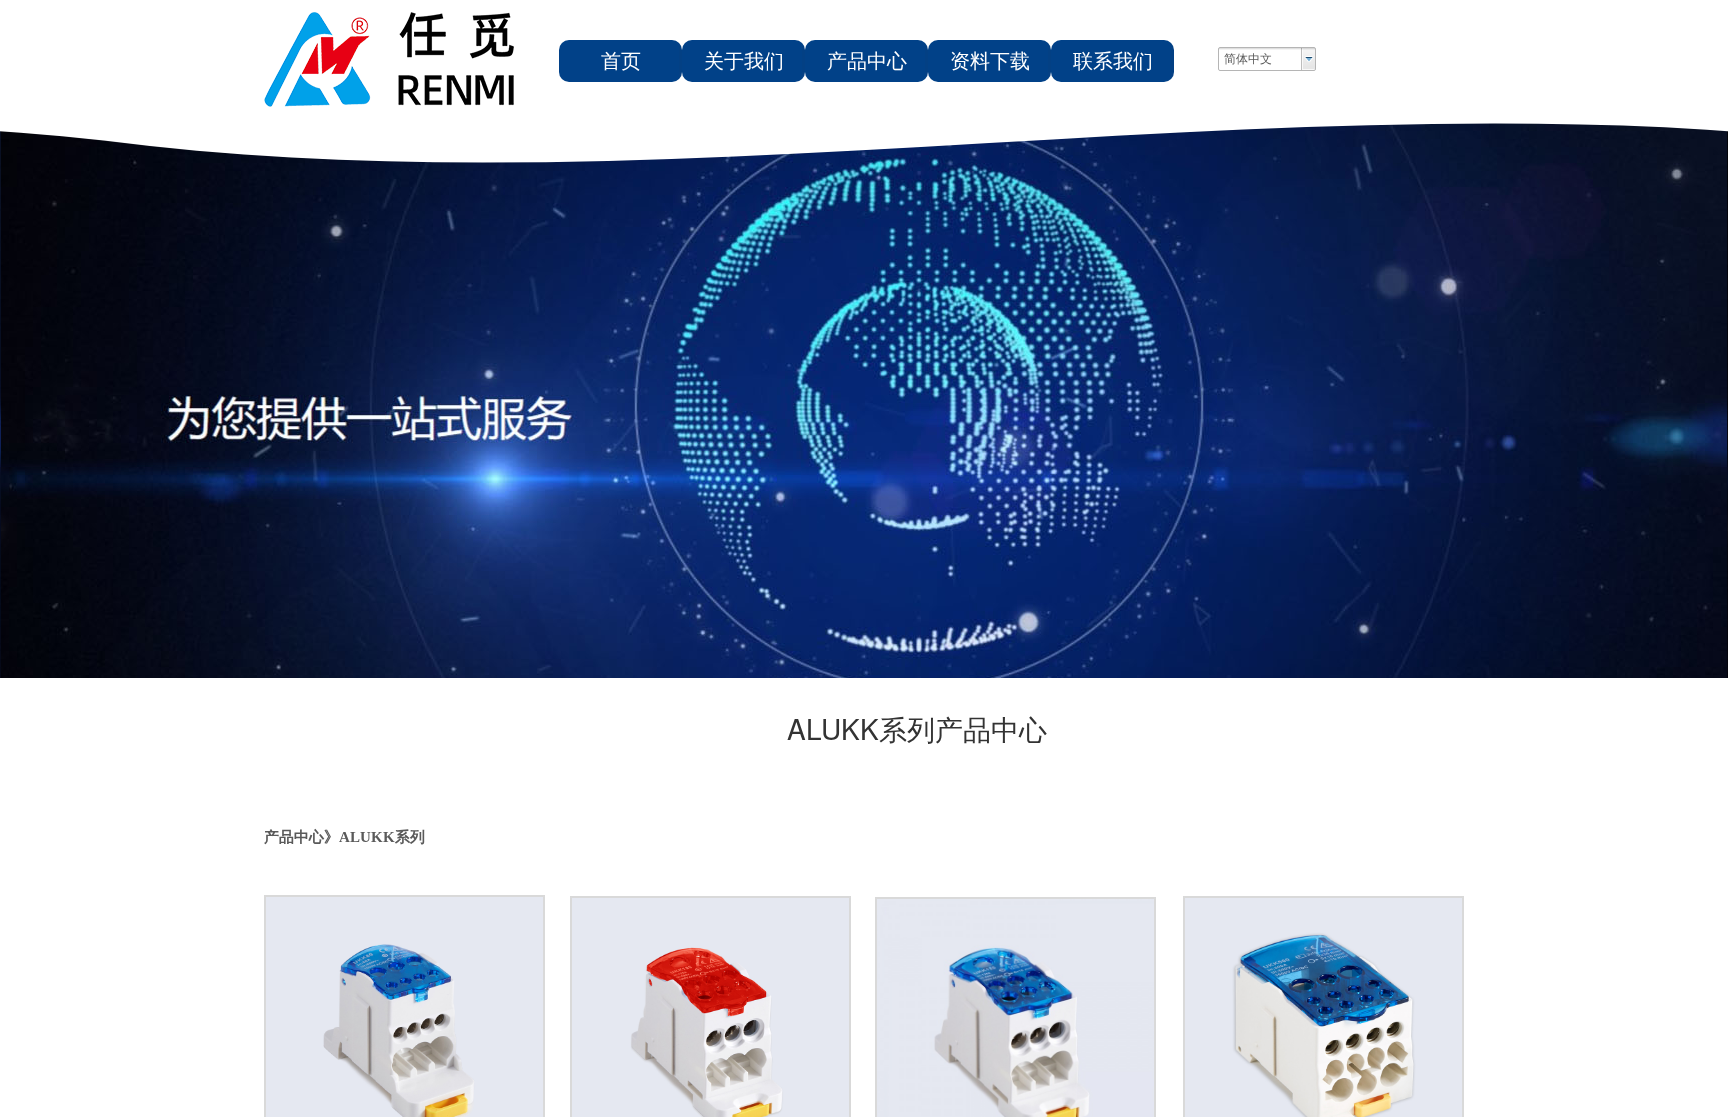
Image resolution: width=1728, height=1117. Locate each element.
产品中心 (867, 61)
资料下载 (990, 61)
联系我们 (1113, 61)
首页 (621, 61)
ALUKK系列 (382, 837)
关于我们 (744, 61)
